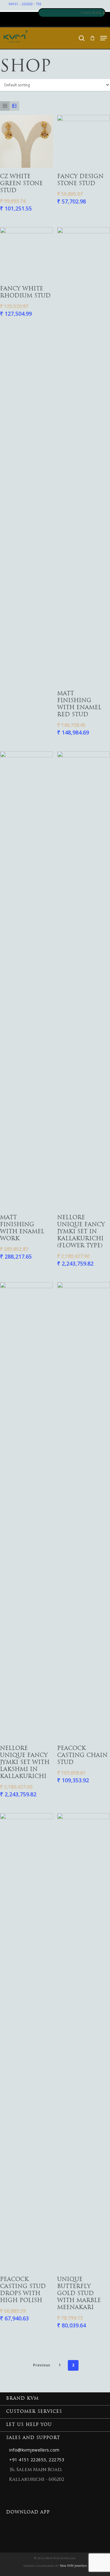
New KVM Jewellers (73, 2566)
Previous (42, 2365)
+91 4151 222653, (28, 2460)
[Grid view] (5, 106)
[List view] (14, 106)
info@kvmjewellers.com (34, 2450)
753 (38, 4)
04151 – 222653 (21, 4)
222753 (56, 2460)
